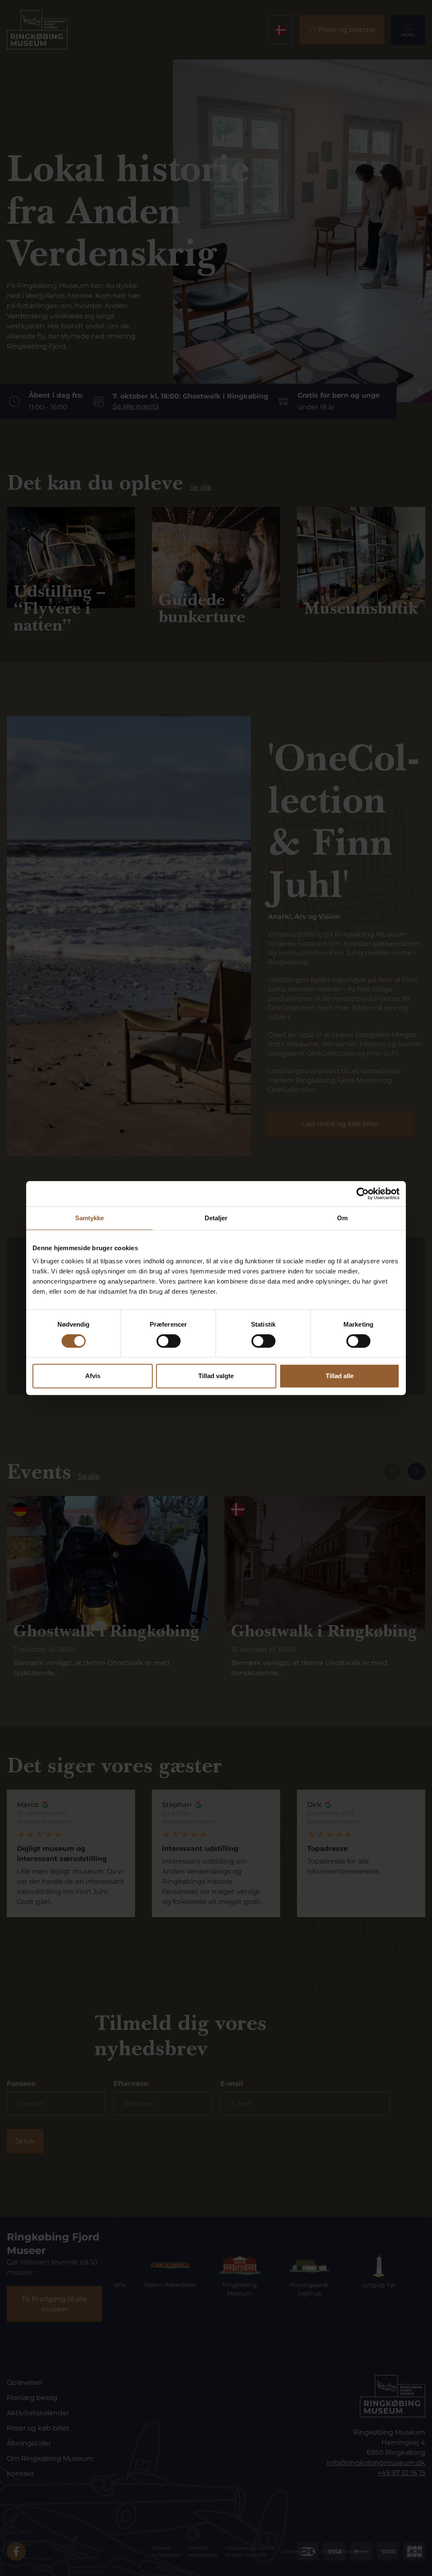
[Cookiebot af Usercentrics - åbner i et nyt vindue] (363, 1194)
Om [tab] (342, 1218)
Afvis (93, 1376)
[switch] (169, 1341)
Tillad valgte (216, 1376)
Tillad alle (340, 1376)
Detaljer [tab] (216, 1218)
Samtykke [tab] (90, 1218)
